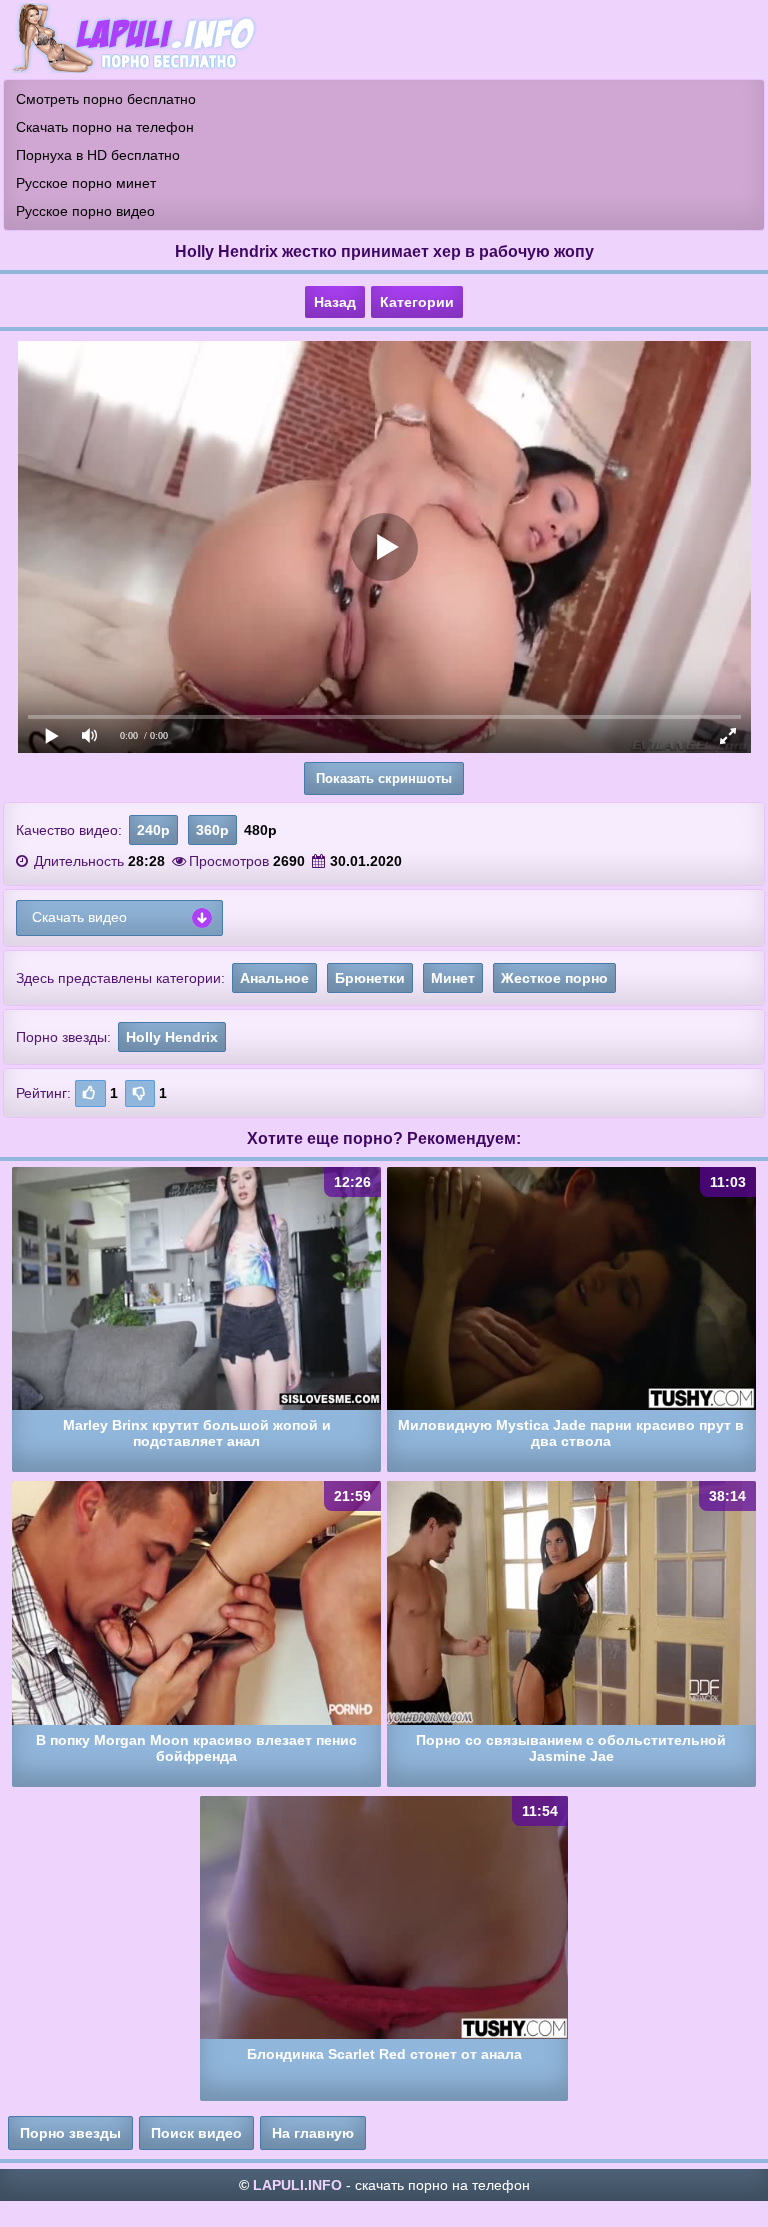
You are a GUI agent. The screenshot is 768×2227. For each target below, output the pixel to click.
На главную (313, 2133)
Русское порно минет (86, 183)
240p (153, 830)
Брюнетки (370, 978)
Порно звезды (70, 2133)
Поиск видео (196, 2133)
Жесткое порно (554, 978)
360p (212, 830)
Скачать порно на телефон (105, 127)
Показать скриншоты (384, 778)
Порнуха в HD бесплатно (98, 155)
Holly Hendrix (172, 1037)
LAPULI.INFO (297, 2185)
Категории (417, 302)
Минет (453, 978)
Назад (335, 302)
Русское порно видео (85, 211)
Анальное (274, 978)
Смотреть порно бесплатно (106, 99)
